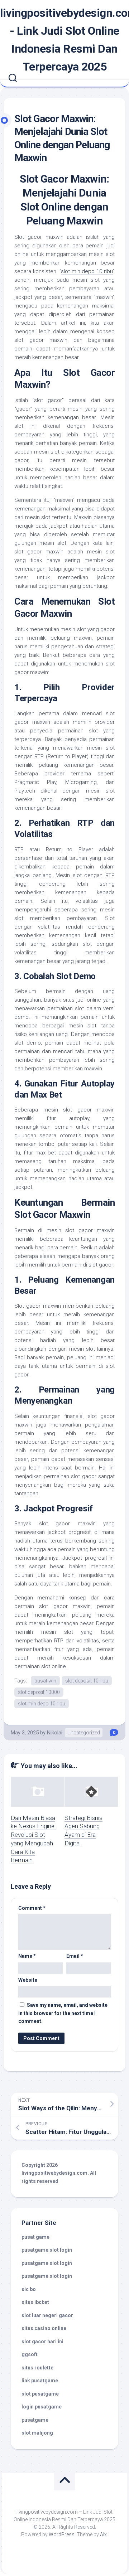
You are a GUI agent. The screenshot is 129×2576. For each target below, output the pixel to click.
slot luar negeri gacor (47, 2315)
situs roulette (37, 2368)
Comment (32, 1908)
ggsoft (30, 2354)
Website (28, 1980)
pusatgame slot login (47, 2250)
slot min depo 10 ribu (87, 271)
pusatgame (35, 2420)
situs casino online (44, 2328)
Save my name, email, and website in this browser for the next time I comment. (63, 2013)
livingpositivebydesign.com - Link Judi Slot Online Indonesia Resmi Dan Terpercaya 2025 (64, 40)
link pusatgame (40, 2381)
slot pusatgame (40, 2394)
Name (27, 1956)
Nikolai (55, 1733)
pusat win (45, 1681)
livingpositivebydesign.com (54, 2173)
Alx (103, 2534)
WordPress (62, 2534)
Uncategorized (84, 1733)
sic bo (29, 2289)
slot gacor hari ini (42, 2342)
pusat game (35, 2237)
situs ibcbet (35, 2302)
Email (75, 1956)
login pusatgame (42, 2407)
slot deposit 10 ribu (87, 1681)
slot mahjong (37, 2433)
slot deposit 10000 (39, 1692)
